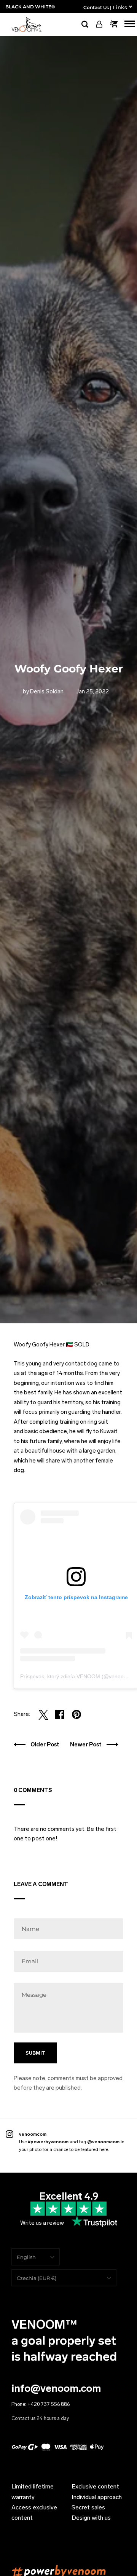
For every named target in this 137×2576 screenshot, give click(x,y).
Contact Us (96, 7)
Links (120, 7)
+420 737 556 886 (49, 2404)
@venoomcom (103, 2142)
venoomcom (33, 2134)
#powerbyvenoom (48, 2142)
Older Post (45, 1744)
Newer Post (86, 1744)
